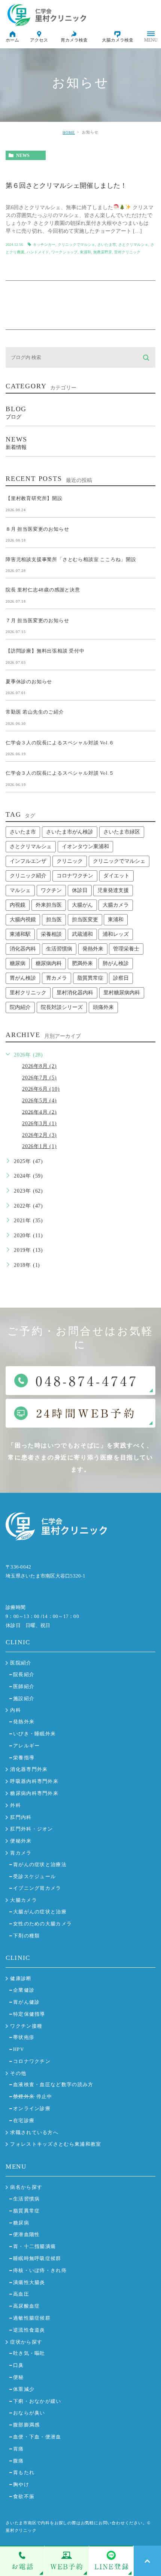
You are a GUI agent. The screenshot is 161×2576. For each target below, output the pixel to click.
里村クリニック (127, 252)
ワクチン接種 (26, 2026)
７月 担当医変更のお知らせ (37, 620)
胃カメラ (57, 978)
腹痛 (19, 2461)
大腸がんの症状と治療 (40, 1912)
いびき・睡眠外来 (34, 1734)
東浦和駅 (20, 934)
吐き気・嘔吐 (29, 2353)
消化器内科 (23, 949)
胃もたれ (24, 2472)
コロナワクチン (75, 876)
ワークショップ (64, 252)
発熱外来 (93, 949)
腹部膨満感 (27, 2425)
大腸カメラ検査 (118, 40)
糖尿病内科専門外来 (34, 1793)
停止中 (33, 2096)
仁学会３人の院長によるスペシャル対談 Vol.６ (60, 742)
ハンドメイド (38, 252)
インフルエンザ (28, 861)
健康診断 (21, 1978)
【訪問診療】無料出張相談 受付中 (45, 651)
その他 (18, 2073)
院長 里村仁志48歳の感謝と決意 (43, 590)
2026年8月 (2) (40, 1066)
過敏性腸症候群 (32, 2318)
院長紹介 (24, 1674)
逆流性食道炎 (29, 2330)
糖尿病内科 (49, 963)
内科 (16, 1710)
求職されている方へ (34, 2132)
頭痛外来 (103, 1007)
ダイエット (116, 876)
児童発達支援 (113, 890)
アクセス (39, 40)
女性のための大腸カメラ (42, 1924)
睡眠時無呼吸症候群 (37, 2258)
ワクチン (51, 890)
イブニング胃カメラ (37, 1888)
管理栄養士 (126, 949)
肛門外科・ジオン (31, 1829)
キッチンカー (44, 245)
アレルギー (27, 1746)
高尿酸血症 (27, 2306)
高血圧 (21, 2294)
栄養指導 (24, 1758)
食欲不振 (24, 2496)
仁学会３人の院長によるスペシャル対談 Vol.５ (60, 773)
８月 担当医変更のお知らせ (37, 529)
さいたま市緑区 (122, 832)
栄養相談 (51, 934)
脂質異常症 (90, 978)
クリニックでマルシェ (76, 245)
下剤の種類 (27, 1936)
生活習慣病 (59, 949)
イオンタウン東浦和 (85, 846)
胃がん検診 (23, 978)
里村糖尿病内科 (122, 993)
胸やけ (21, 2484)
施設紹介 (24, 1698)
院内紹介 (20, 1007)
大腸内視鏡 (23, 920)
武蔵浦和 (82, 934)
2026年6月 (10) (41, 1089)
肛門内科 (21, 1817)
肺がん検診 (116, 963)
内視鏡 (18, 905)
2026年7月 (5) (40, 1078)
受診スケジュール (34, 1876)
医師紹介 (24, 1686)
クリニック (70, 861)
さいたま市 (107, 245)
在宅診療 (24, 2120)
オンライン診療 (32, 2108)
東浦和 (85, 252)
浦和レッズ (116, 934)
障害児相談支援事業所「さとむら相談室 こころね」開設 (71, 559)
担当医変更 (85, 920)
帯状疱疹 (24, 2037)
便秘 (19, 2377)
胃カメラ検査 (74, 40)
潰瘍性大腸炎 (29, 2282)
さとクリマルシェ (133, 245)
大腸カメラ (116, 905)
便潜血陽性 (27, 2234)
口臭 (19, 2365)
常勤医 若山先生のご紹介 (35, 712)
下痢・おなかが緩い (37, 2401)
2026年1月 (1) (40, 1146)
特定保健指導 (29, 2014)
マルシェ (20, 890)
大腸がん (82, 905)
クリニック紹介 (28, 876)
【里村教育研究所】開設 (34, 498)
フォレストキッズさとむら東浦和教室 (56, 2144)
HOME (69, 132)
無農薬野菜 (103, 252)
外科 (16, 1805)
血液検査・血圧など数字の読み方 (53, 2084)
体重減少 (24, 2389)
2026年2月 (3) (40, 1135)
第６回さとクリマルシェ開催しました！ (66, 186)
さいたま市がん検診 (70, 832)
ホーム (12, 40)
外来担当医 (49, 905)
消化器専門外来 (29, 1769)
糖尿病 (18, 963)
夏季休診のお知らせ (29, 681)
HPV (19, 2049)
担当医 (54, 920)
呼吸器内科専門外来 (34, 1781)
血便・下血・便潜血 (37, 2437)
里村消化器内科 (75, 993)
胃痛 (19, 2449)
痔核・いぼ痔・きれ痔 (40, 2270)
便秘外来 (21, 1841)
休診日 (80, 890)
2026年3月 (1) (40, 1123)
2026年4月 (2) (40, 1112)
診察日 (121, 978)
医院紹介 (21, 1663)
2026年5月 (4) (40, 1101)
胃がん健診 (27, 2002)
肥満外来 (82, 963)
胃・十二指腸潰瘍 (34, 2246)
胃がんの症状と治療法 (40, 1864)
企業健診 (24, 1990)
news (23, 156)
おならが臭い (29, 2413)
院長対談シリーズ (62, 1007)
